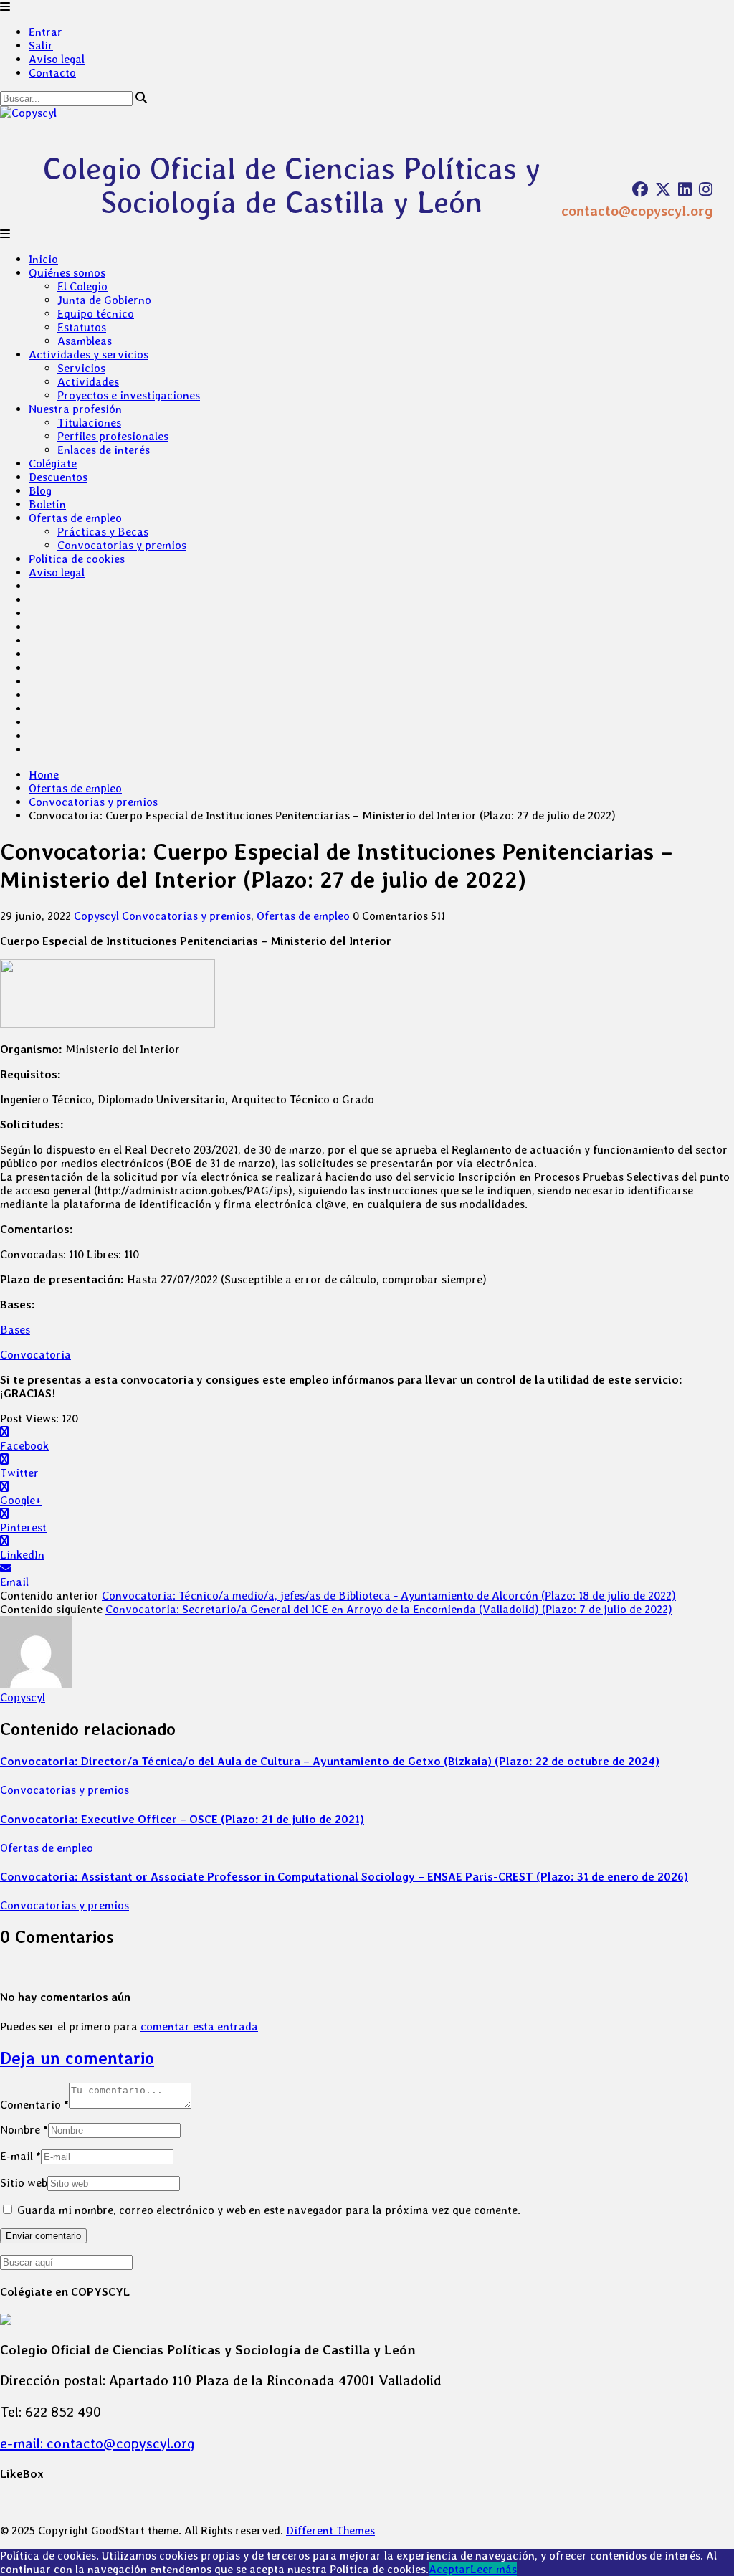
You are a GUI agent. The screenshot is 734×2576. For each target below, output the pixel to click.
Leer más (494, 2569)
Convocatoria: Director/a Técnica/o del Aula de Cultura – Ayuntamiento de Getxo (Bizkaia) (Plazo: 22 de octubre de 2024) (330, 1761)
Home (44, 775)
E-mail (20, 2156)
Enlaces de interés (104, 450)
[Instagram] (706, 189)
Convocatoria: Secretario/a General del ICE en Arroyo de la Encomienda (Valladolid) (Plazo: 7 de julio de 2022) (389, 1609)
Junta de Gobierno (104, 300)
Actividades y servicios (89, 355)
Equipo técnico (96, 314)
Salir (41, 46)
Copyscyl (96, 916)
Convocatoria (35, 1355)
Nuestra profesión (75, 409)
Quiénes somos (67, 273)
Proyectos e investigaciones (129, 395)
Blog (40, 491)
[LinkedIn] (685, 189)
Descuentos (58, 477)
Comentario (34, 2105)
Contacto (52, 73)
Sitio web (24, 2183)
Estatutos (82, 327)
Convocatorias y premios (122, 545)
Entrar (46, 32)
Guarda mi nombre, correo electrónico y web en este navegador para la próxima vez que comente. (269, 2210)
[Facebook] (640, 189)
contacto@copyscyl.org (637, 211)
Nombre (24, 2130)
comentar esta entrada (199, 2026)
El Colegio (82, 286)
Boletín (47, 504)
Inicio (43, 259)
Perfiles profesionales (113, 436)
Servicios (81, 368)
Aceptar (449, 2569)
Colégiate (53, 464)
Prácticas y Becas (103, 532)
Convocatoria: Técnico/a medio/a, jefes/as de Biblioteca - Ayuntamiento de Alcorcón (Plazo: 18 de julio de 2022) (389, 1596)
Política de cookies (77, 559)
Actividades (88, 382)
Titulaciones (89, 423)
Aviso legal (57, 59)
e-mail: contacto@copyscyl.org (97, 2443)
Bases (15, 1330)
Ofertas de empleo (75, 518)
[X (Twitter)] (663, 189)
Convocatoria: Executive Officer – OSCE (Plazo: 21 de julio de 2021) (182, 1819)
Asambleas (85, 341)
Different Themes (330, 2530)
